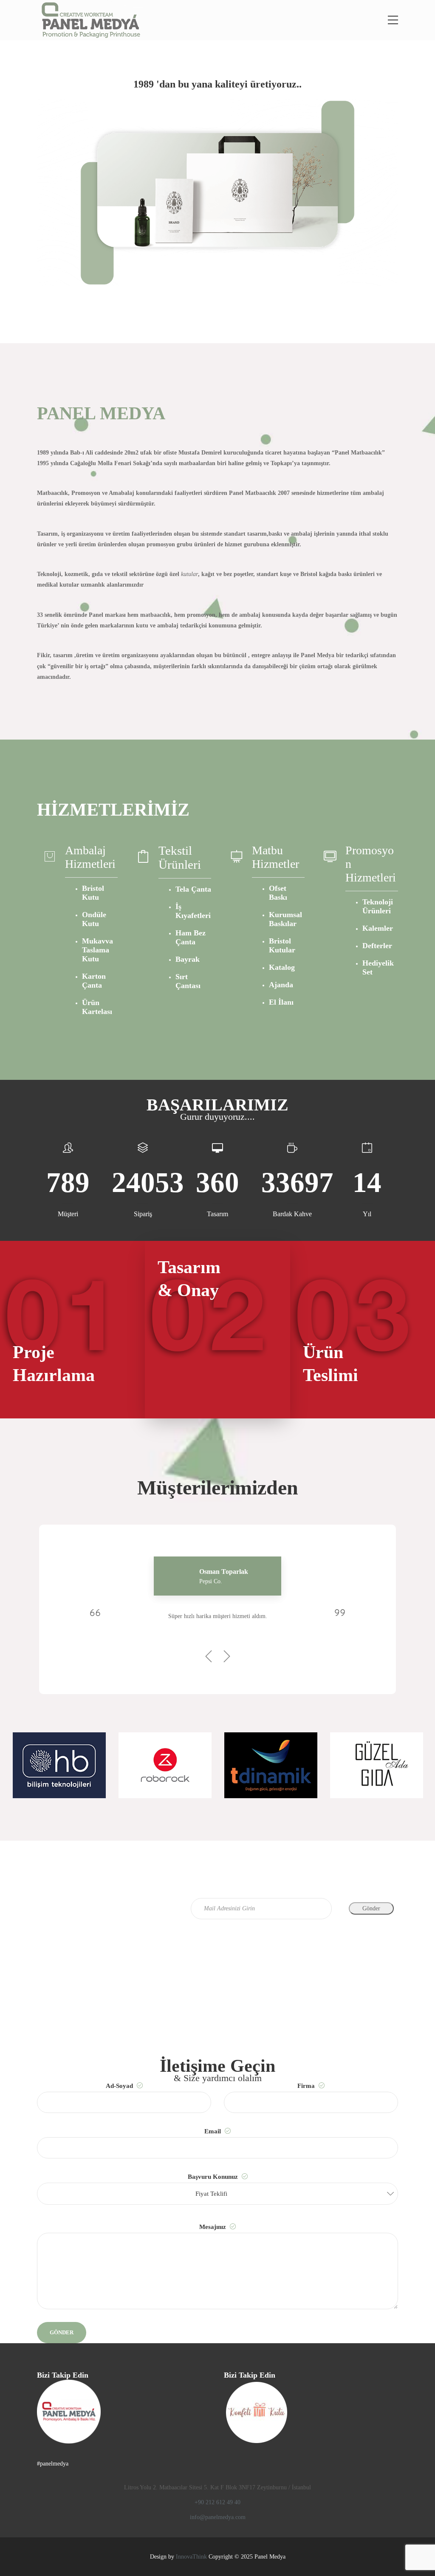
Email (213, 2131)
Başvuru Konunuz (214, 2185)
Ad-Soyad (120, 2086)
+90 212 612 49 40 (217, 2502)
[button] (217, 2194)
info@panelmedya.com (218, 2517)
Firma (307, 2086)
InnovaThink (191, 2557)
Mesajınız (213, 2227)
